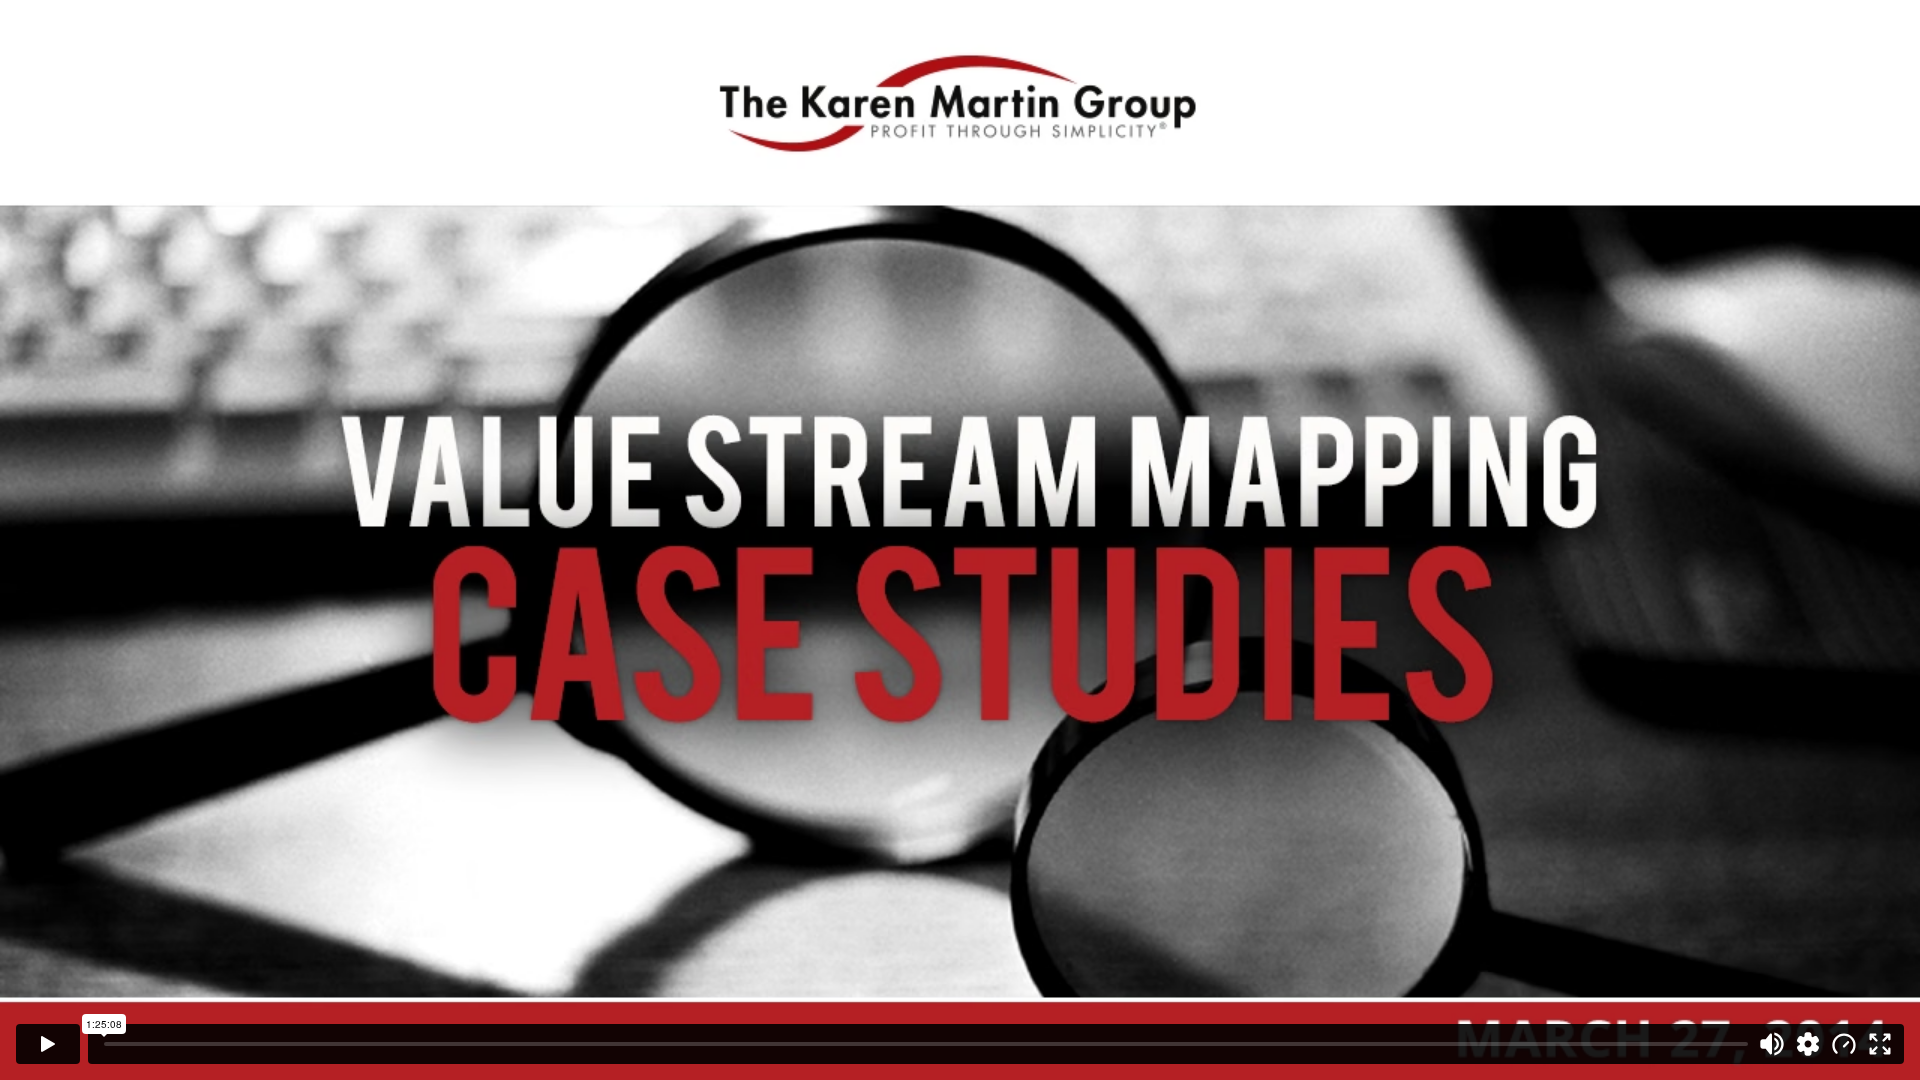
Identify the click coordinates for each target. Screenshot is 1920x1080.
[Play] (48, 1044)
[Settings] (1808, 1044)
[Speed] (1844, 1044)
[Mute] (1772, 1044)
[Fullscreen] (1880, 1044)
